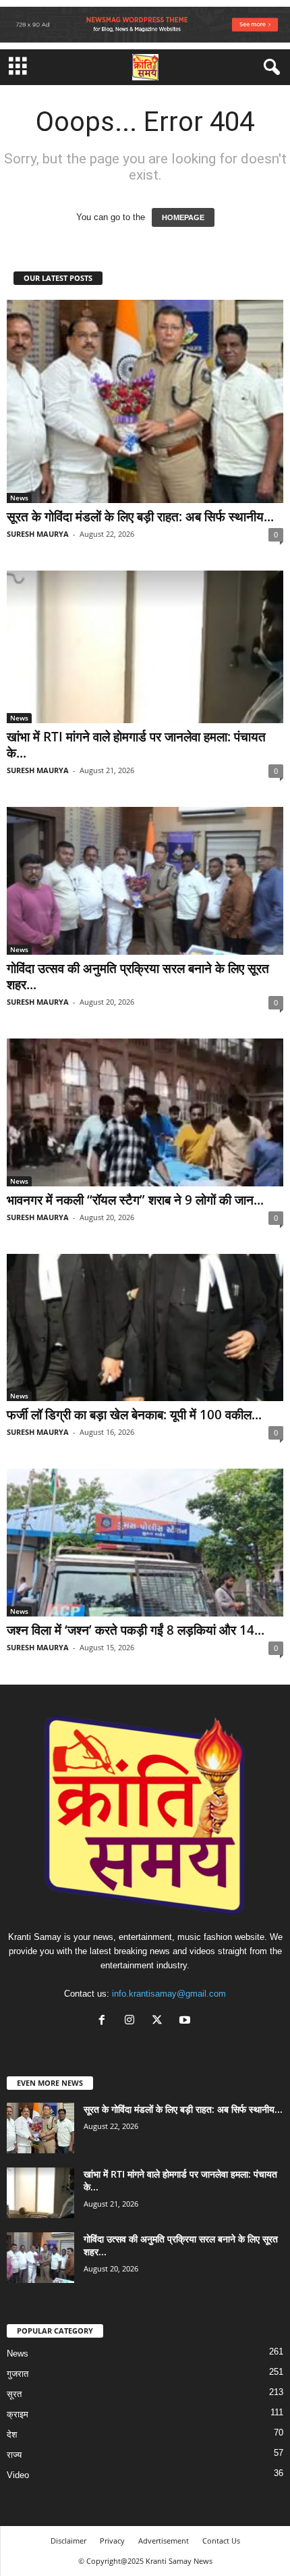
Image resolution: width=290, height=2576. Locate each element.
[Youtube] (186, 2021)
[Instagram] (133, 2021)
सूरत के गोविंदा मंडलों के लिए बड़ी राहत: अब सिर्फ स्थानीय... (140, 517)
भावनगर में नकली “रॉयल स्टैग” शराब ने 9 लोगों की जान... (135, 1200)
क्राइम (18, 2414)
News (19, 498)
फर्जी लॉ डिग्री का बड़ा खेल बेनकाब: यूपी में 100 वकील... (134, 1415)
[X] (160, 2021)
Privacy (112, 2541)
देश (12, 2435)
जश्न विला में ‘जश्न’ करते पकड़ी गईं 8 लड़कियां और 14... (136, 1630)
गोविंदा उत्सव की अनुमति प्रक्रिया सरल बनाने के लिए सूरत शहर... (138, 976)
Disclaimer (68, 2541)
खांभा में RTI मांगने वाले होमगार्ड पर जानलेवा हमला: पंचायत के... (136, 745)
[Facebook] (105, 2021)
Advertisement (164, 2541)
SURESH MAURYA (38, 534)
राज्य (14, 2455)
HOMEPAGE (183, 217)
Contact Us (221, 2541)
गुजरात (18, 2374)
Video (18, 2475)
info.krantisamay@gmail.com (169, 1994)
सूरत (14, 2394)
